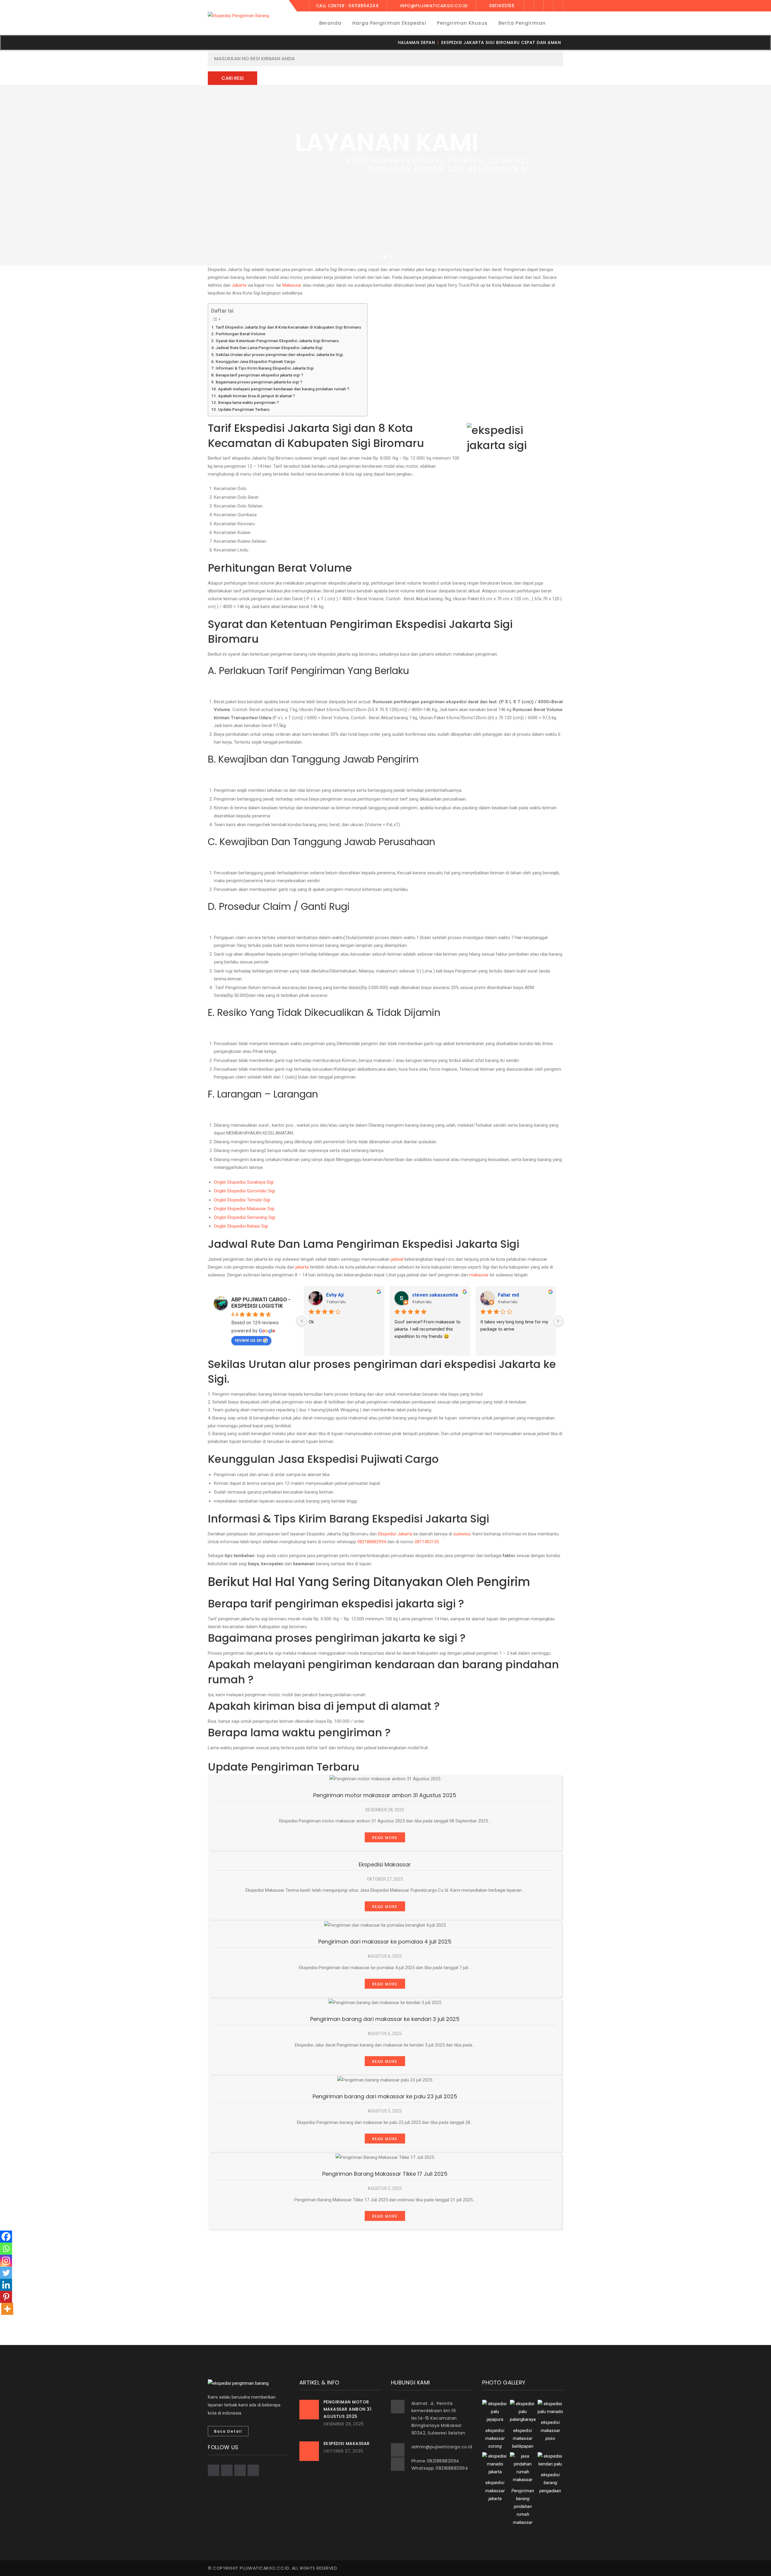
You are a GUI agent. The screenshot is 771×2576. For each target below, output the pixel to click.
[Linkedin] (6, 2285)
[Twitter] (539, 6)
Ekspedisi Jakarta (395, 1534)
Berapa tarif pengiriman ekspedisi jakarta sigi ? (259, 375)
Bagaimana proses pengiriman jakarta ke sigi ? (259, 382)
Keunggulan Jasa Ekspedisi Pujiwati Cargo (255, 361)
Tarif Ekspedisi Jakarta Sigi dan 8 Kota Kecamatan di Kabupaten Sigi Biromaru (288, 327)
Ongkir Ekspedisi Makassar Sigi (244, 1209)
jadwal (397, 1259)
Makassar (292, 285)
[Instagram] (6, 2261)
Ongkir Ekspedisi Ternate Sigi (242, 1200)
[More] (7, 2309)
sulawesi (462, 1534)
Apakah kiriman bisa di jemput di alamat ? (257, 396)
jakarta (302, 1267)
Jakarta (239, 285)
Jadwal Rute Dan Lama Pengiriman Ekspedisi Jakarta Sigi (269, 348)
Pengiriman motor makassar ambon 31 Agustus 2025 (385, 1795)
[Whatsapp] (6, 2249)
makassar (479, 1275)
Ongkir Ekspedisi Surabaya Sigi (244, 1182)
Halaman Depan (417, 42)
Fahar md (508, 1295)
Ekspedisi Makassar (385, 1864)
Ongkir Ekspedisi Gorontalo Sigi (244, 1191)
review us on (248, 1340)
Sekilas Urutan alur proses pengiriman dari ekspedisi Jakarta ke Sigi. (280, 354)
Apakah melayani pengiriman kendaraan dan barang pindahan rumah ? (284, 389)
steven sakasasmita (435, 1295)
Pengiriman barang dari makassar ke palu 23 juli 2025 (385, 2096)
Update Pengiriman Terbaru (244, 409)
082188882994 (372, 1542)
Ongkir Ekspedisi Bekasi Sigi (241, 1226)
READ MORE (385, 1838)
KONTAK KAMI (424, 202)
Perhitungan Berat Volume (240, 334)
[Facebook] (529, 6)
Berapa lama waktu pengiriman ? (248, 402)
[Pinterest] (6, 2297)
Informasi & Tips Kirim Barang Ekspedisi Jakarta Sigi (265, 368)
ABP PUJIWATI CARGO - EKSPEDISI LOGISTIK (261, 1303)
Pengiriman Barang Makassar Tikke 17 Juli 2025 (385, 2174)
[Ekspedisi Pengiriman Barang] (239, 15)
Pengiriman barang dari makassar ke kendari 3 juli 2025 (385, 2019)
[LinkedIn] (558, 6)
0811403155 (427, 1542)
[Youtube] (548, 6)
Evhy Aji (335, 1295)
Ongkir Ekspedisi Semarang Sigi (245, 1217)
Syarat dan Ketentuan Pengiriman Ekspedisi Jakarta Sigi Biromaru (277, 341)
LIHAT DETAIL (347, 202)
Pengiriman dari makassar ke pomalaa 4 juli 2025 (385, 1942)
